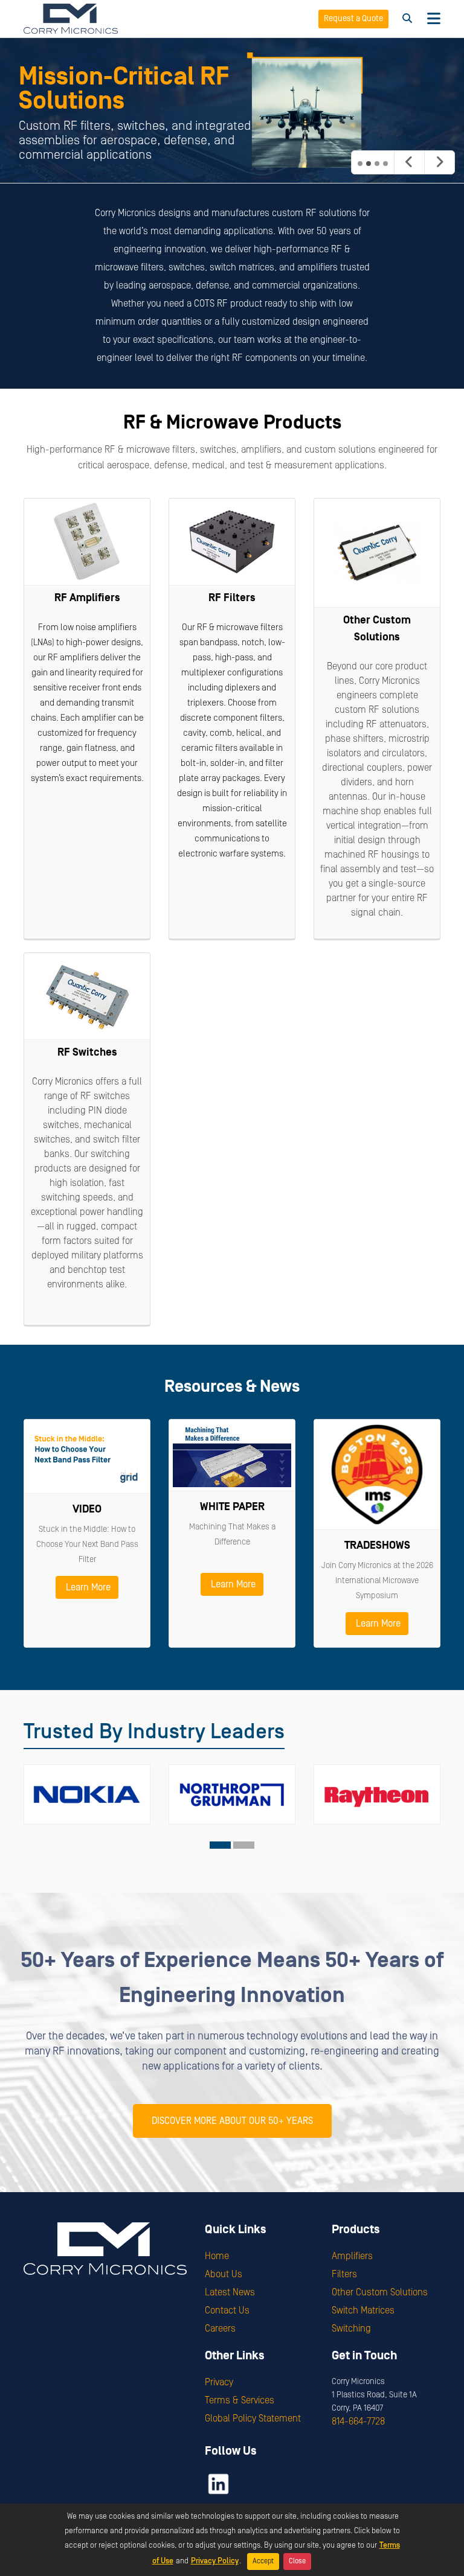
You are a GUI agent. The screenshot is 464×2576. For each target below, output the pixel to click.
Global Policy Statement (253, 2418)
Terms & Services (240, 2400)
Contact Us (227, 2310)
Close (297, 2561)
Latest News (230, 2292)
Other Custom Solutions (380, 2292)
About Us (224, 2274)
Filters (344, 2274)
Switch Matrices (363, 2310)
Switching (351, 2329)
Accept (263, 2561)
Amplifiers (352, 2256)
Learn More (87, 1587)
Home (217, 2256)
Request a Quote (353, 19)
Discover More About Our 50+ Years (232, 2121)
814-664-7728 (358, 2421)
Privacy (219, 2382)
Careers (220, 2329)
